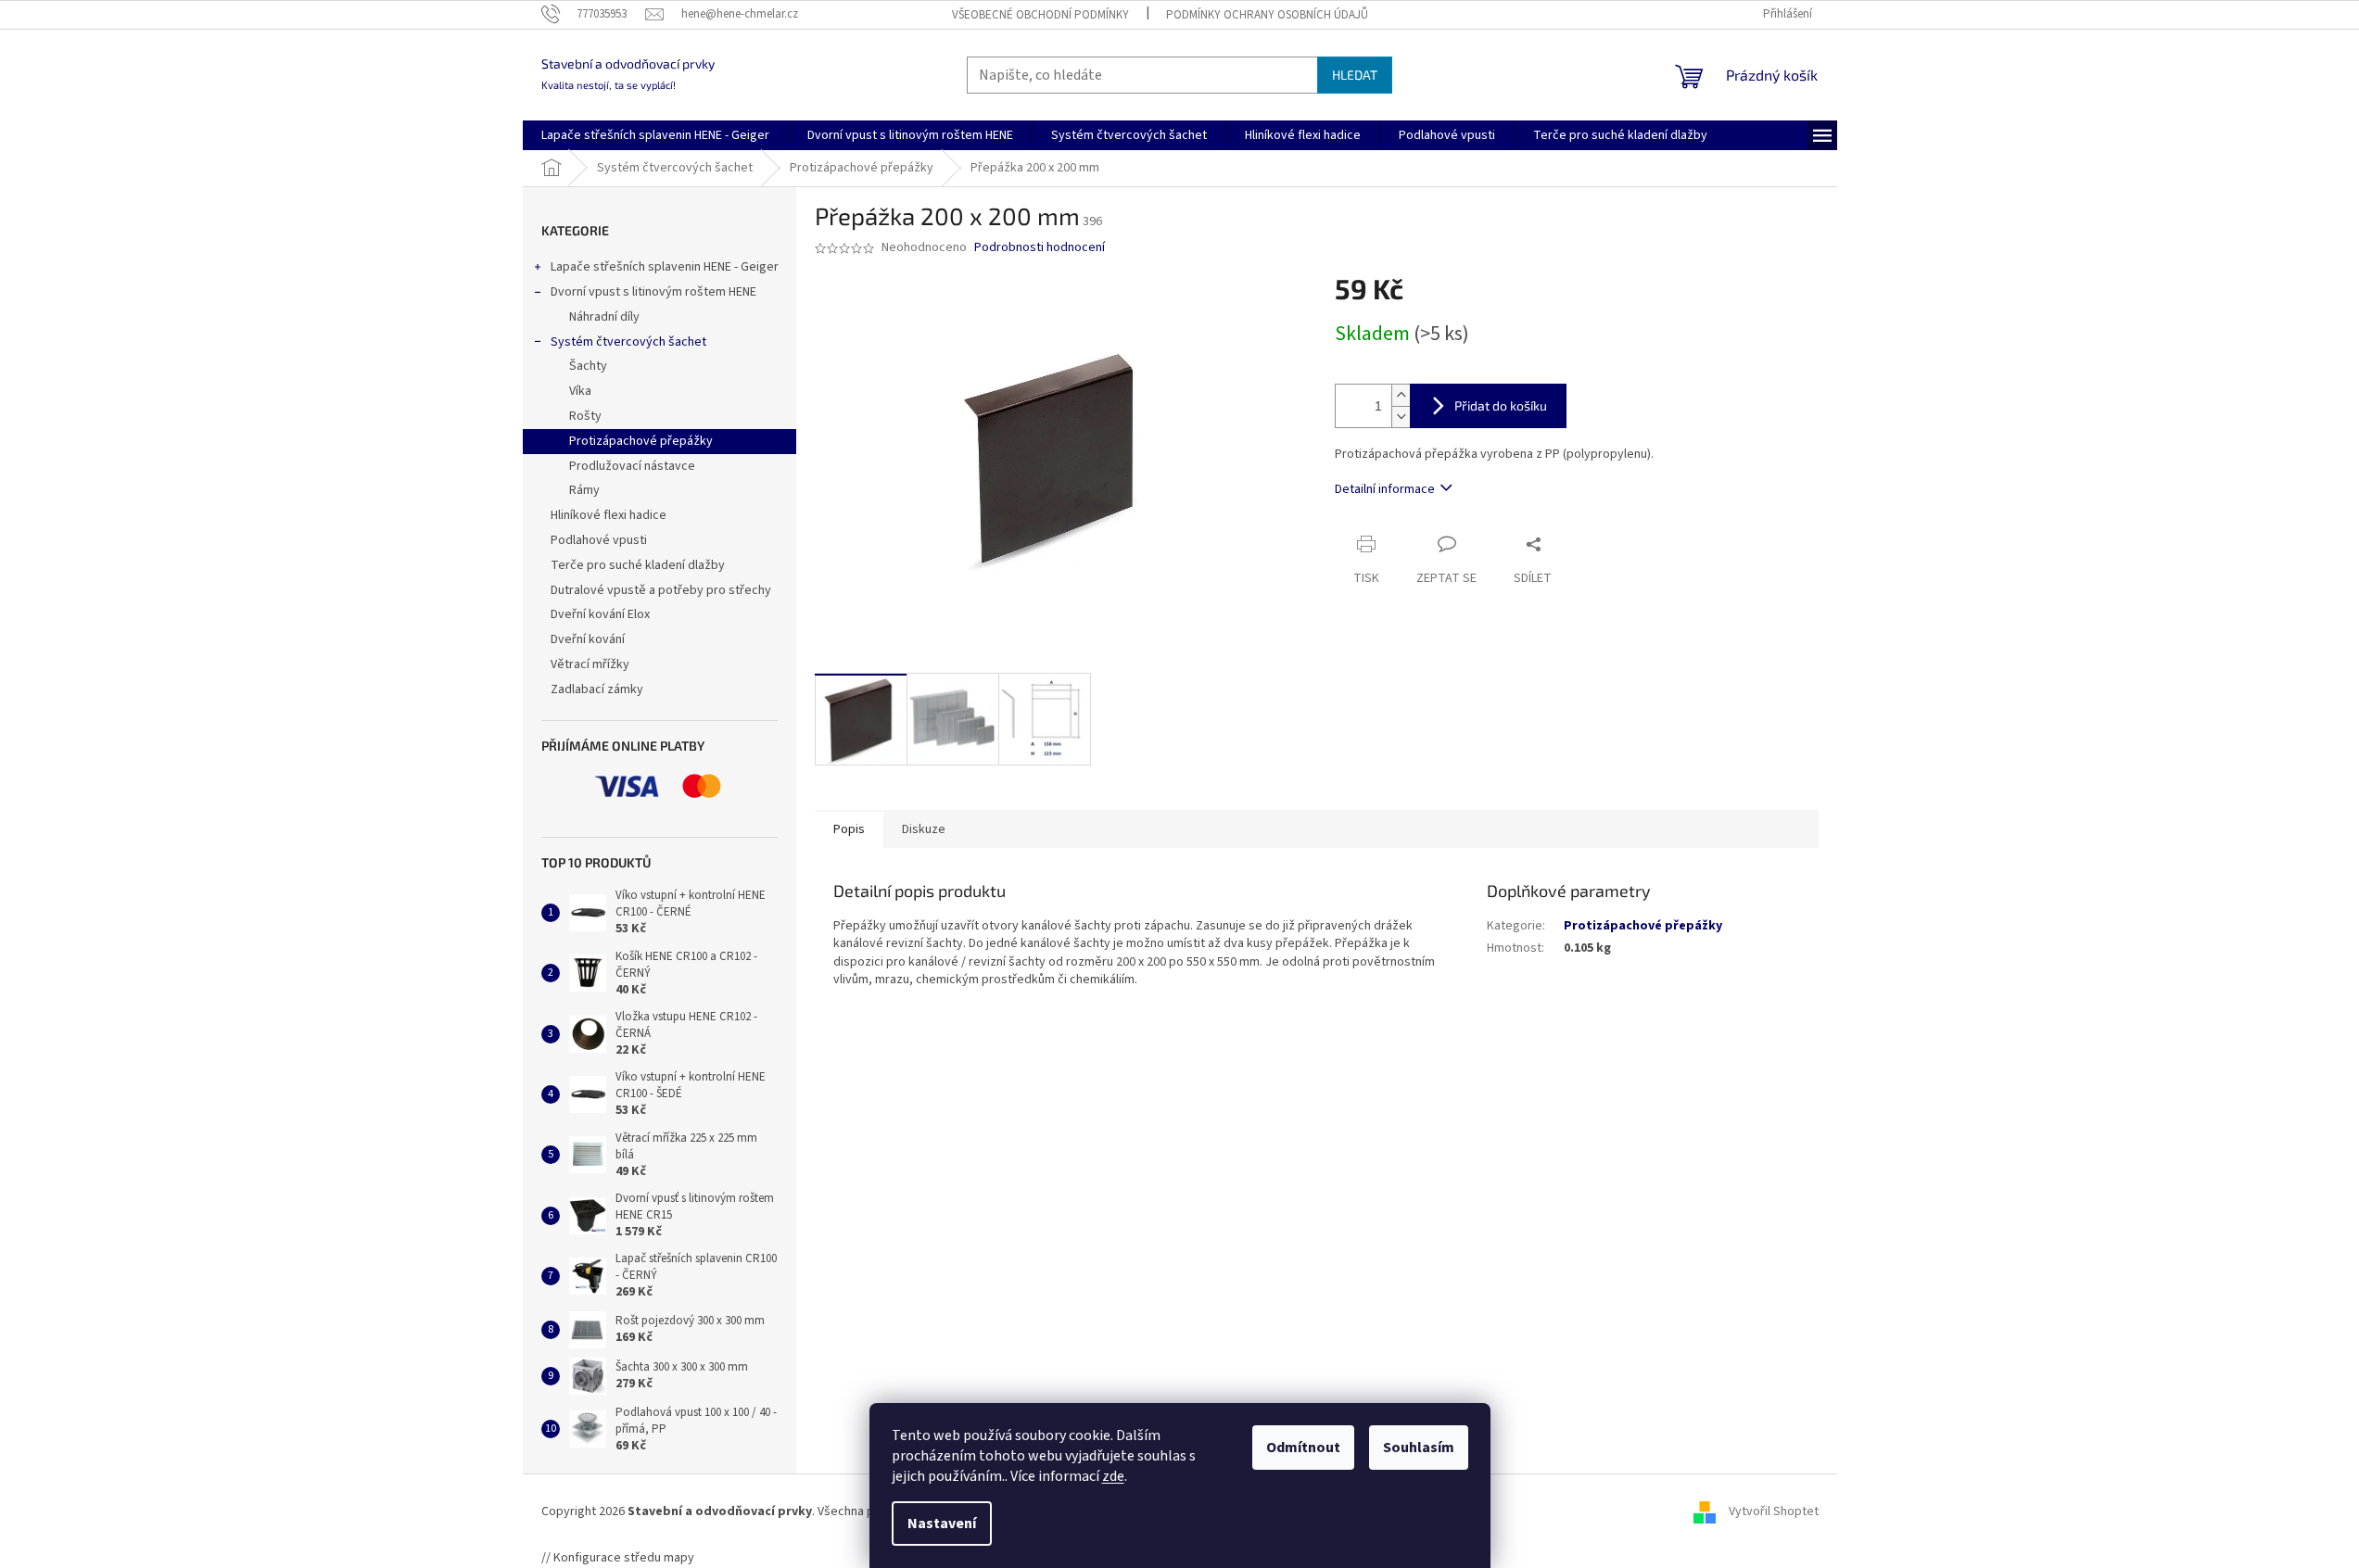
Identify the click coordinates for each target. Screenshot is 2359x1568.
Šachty (588, 366)
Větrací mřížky (590, 664)
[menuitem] (655, 135)
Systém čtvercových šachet (628, 342)
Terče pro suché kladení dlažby (638, 565)
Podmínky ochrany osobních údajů (1267, 15)
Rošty (585, 416)
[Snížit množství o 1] (1401, 417)
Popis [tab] (849, 829)
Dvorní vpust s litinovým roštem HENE (653, 292)
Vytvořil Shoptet (1774, 1511)
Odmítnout (1303, 1448)
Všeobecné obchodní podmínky (1040, 15)
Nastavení (942, 1524)
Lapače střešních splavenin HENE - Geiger (665, 267)
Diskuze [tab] (924, 829)
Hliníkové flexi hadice (609, 515)
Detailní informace (1385, 489)
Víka (580, 391)
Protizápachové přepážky (641, 441)
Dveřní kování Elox (600, 614)
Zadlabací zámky (597, 689)
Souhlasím (1419, 1448)
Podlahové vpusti (599, 540)
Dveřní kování (588, 639)
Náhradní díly (604, 317)
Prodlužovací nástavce (632, 466)
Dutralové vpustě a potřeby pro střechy (661, 590)
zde (1113, 1476)
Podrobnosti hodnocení (1040, 248)
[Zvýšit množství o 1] (1401, 395)
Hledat (1355, 75)
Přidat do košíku (1501, 405)
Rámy (584, 490)
